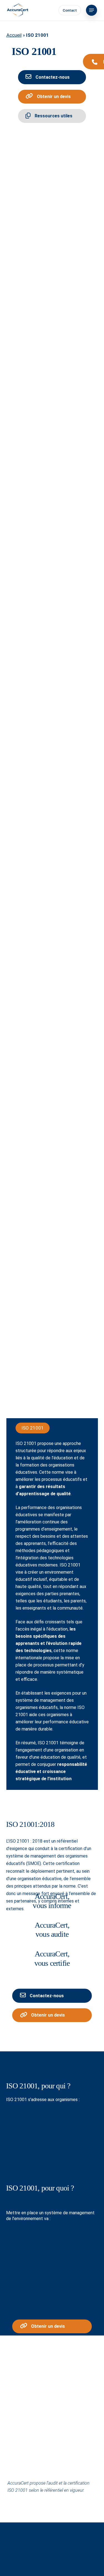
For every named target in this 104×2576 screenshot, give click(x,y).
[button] (92, 10)
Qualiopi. (65, 2153)
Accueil (14, 35)
